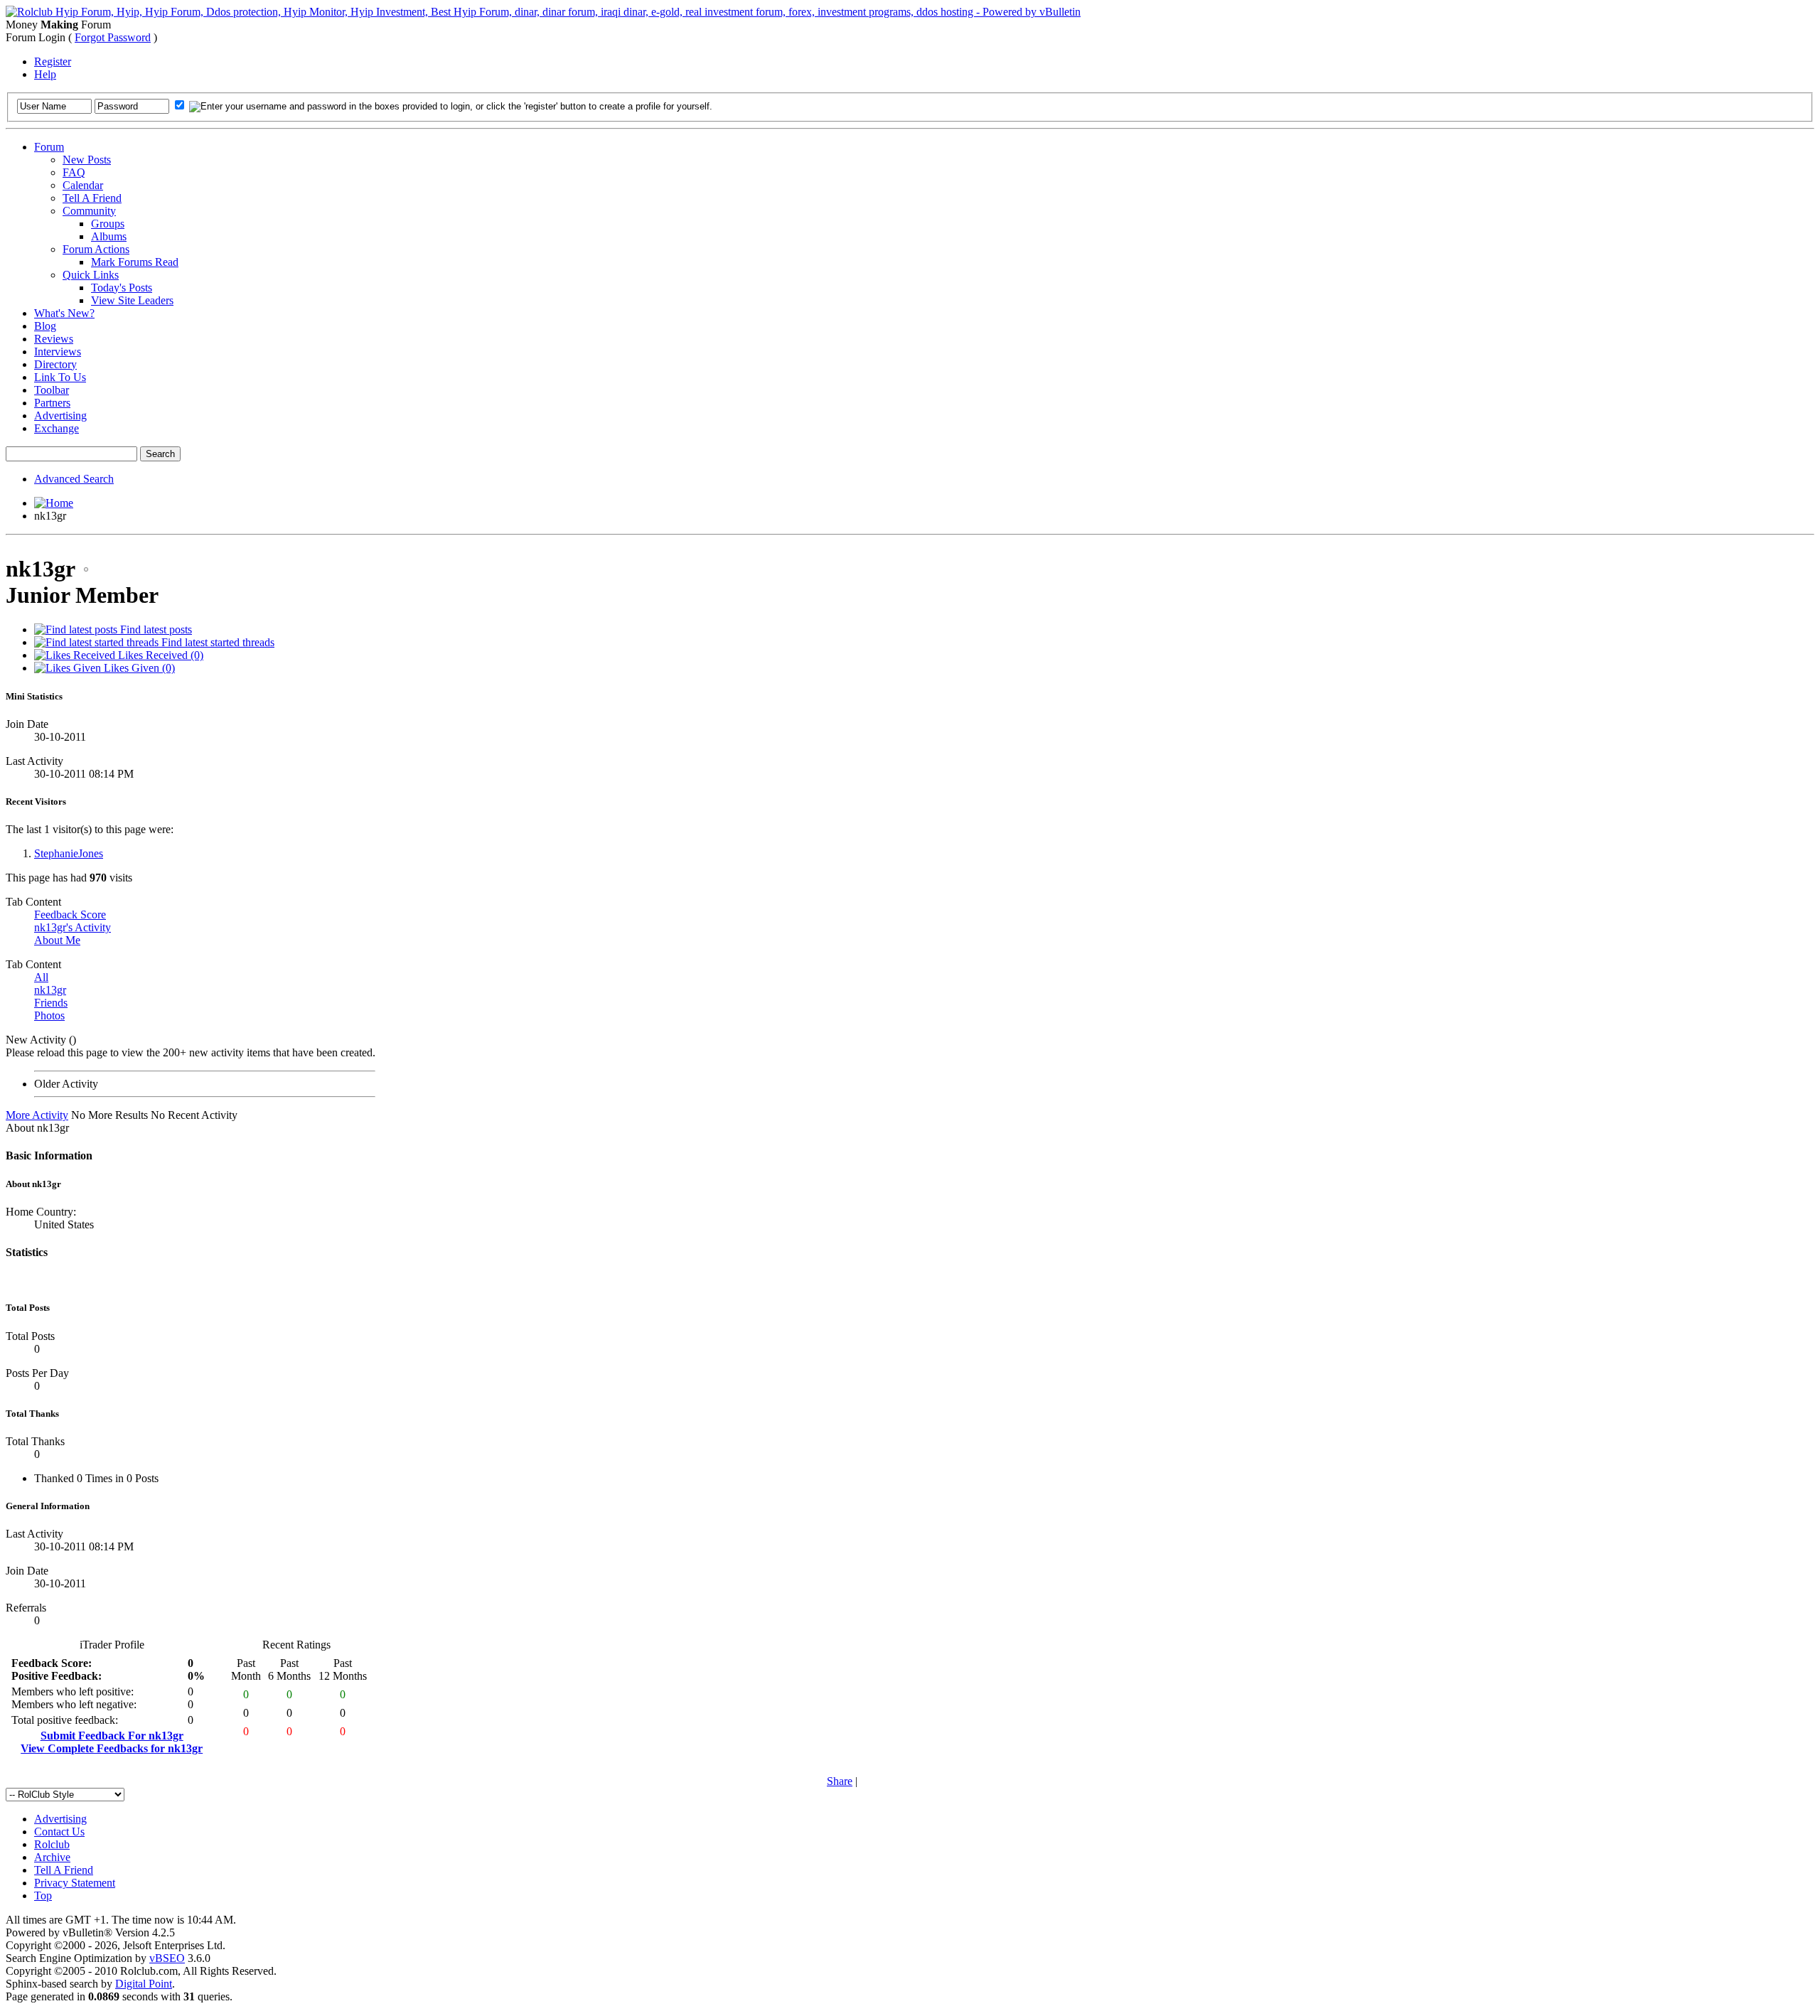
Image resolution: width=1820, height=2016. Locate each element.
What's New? (64, 313)
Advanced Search (74, 479)
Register (53, 61)
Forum (49, 147)
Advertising (60, 415)
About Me (57, 940)
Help (45, 74)
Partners (52, 403)
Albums (109, 236)
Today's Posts (122, 288)
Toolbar (52, 390)
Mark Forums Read (135, 262)
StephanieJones (69, 853)
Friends (51, 1003)
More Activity (37, 1115)
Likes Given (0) (138, 668)
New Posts (87, 160)
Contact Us (59, 1832)
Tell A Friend (92, 198)
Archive (52, 1857)
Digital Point (144, 1984)
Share (840, 1781)
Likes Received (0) (159, 655)
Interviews (58, 352)
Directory (55, 364)
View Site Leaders (132, 300)
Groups (108, 224)
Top (43, 1896)
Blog (45, 326)
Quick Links (91, 275)
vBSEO (167, 1958)
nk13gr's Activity (73, 927)
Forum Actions (96, 249)
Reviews (54, 339)
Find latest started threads (216, 642)
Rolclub (52, 1844)
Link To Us (60, 377)
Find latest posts (155, 629)
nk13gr (50, 990)
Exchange (57, 428)
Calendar (83, 185)
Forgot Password (113, 37)
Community (89, 211)
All (41, 977)
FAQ (74, 172)
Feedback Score (70, 915)
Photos (49, 1015)
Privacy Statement (75, 1883)
